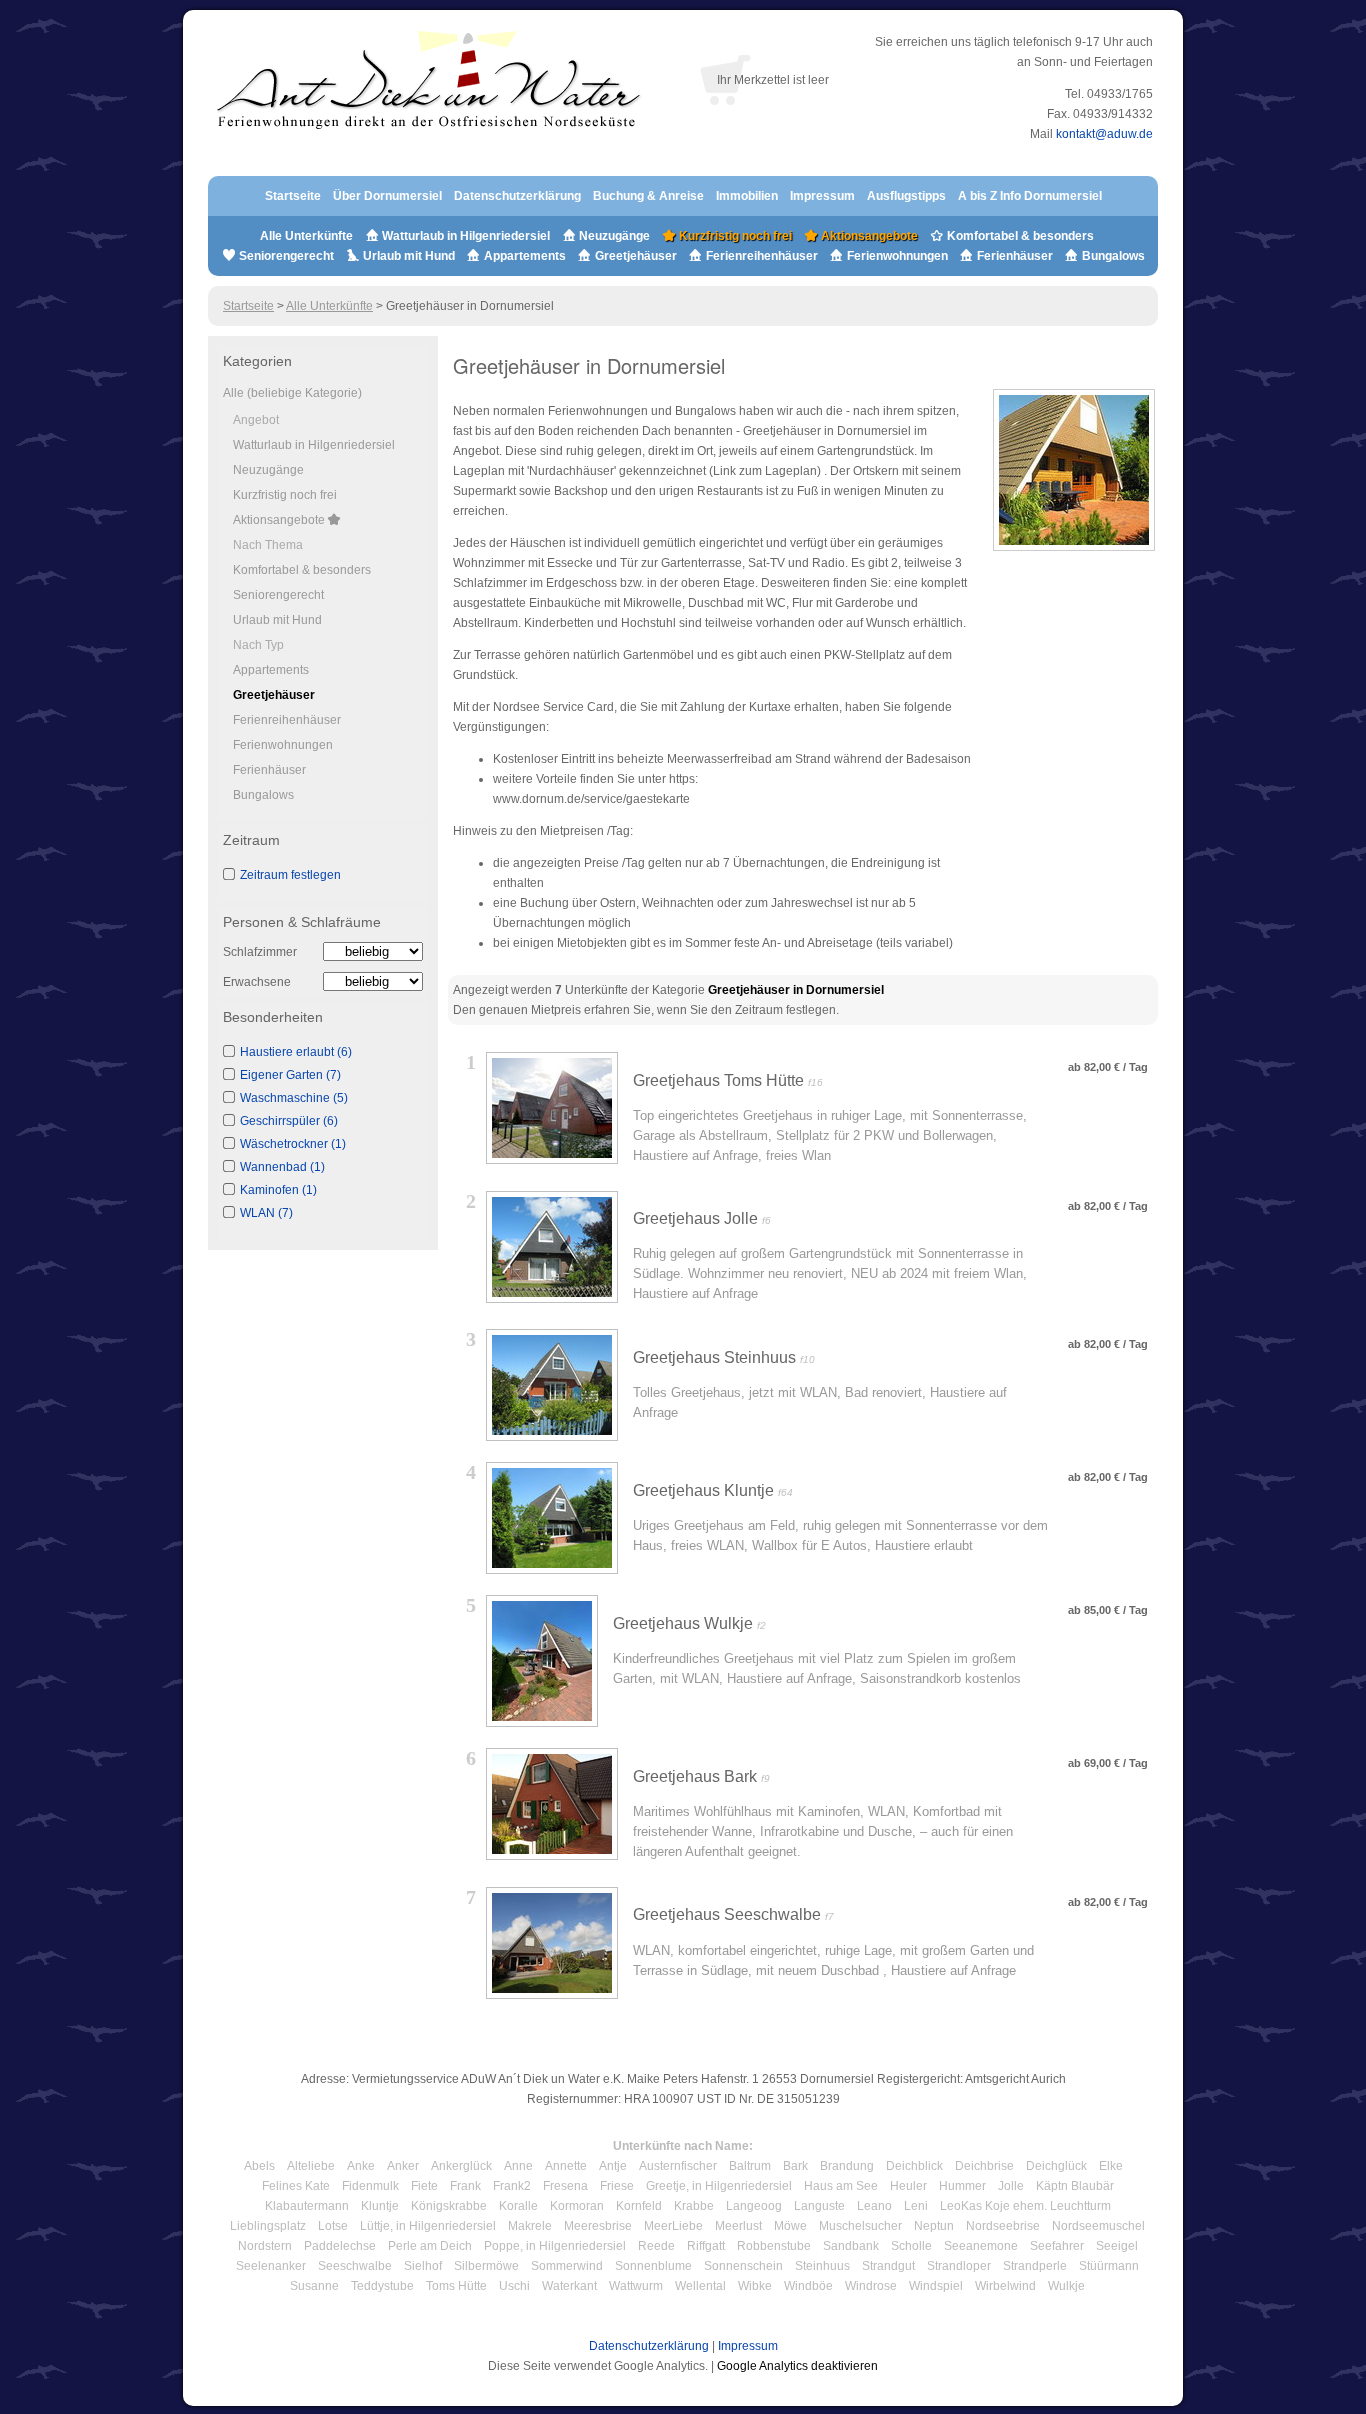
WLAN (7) (266, 1213)
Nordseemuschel (1098, 2226)
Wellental (700, 2286)
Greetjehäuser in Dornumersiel (796, 990)
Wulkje (1066, 2286)
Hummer (962, 2186)
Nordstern (265, 2246)
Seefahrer (1057, 2246)
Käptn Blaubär (1075, 2186)
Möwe (790, 2226)
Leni (916, 2206)
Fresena (565, 2186)
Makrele (530, 2226)
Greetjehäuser (636, 256)
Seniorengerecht (286, 256)
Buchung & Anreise (650, 196)
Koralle (518, 2206)
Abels (259, 2166)
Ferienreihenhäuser (762, 256)
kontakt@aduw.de (1104, 134)
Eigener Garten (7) (290, 1075)
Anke (361, 2166)
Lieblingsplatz (268, 2226)
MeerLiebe (673, 2226)
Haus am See (841, 2186)
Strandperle (1035, 2266)
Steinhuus (822, 2266)
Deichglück (1056, 2166)
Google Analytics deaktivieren (797, 2366)
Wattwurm (636, 2286)
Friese (617, 2186)
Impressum (822, 196)
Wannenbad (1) (282, 1167)
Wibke (755, 2286)
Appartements (525, 256)
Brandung (847, 2166)
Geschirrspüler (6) (289, 1121)
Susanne (314, 2286)
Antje (613, 2166)
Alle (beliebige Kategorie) (292, 393)
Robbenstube (774, 2246)
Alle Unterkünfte (306, 236)
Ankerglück (461, 2166)
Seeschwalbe (355, 2266)
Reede (656, 2246)
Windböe (808, 2286)
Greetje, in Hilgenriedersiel (719, 2186)
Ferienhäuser (1013, 256)
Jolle (1011, 2186)
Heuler (908, 2186)
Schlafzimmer (260, 952)
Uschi (514, 2286)
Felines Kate (296, 2186)
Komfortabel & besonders (1019, 236)
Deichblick (914, 2166)
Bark (795, 2166)
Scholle (911, 2246)
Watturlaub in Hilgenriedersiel (464, 236)
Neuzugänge (614, 236)
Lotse (333, 2226)
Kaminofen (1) (278, 1190)
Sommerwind (567, 2266)
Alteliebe (311, 2166)
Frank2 (512, 2186)
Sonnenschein (743, 2266)
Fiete (424, 2186)
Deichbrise (984, 2166)
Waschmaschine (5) (294, 1098)
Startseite (293, 196)
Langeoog (754, 2206)
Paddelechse (340, 2246)
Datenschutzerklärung (517, 196)
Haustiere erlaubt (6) (296, 1052)
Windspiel (936, 2286)
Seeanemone (981, 2246)
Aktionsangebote (868, 236)
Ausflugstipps (908, 196)
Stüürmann (1109, 2266)
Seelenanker (271, 2266)
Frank (465, 2186)
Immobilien (747, 196)
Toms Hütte (456, 2286)
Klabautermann (307, 2206)
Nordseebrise (1003, 2226)
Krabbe (694, 2206)
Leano (874, 2206)
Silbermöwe (486, 2266)
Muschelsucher (860, 2226)
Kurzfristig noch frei (734, 236)
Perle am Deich (430, 2246)
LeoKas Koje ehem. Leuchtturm (1025, 2206)
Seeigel (1117, 2246)
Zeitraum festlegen (290, 875)
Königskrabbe (449, 2206)
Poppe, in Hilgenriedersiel (555, 2246)
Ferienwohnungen (897, 256)
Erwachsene (257, 982)
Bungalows (1112, 256)
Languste (819, 2206)
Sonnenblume (653, 2266)
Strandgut (888, 2266)
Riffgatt (706, 2246)
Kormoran (577, 2206)
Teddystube (382, 2286)
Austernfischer (678, 2166)
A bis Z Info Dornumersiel (1030, 196)
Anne (518, 2166)
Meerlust (738, 2226)
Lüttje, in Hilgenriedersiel (428, 2226)
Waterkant (569, 2286)
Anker (403, 2166)
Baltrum (750, 2166)
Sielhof (423, 2266)
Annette (566, 2166)
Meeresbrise (598, 2226)
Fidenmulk (370, 2186)
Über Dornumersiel (387, 196)
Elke (1111, 2166)
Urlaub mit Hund (409, 256)
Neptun (934, 2226)
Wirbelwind (1005, 2286)
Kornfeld (639, 2206)
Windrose (871, 2286)
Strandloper (959, 2266)
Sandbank (851, 2246)
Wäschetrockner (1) (293, 1144)
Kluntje (380, 2206)
